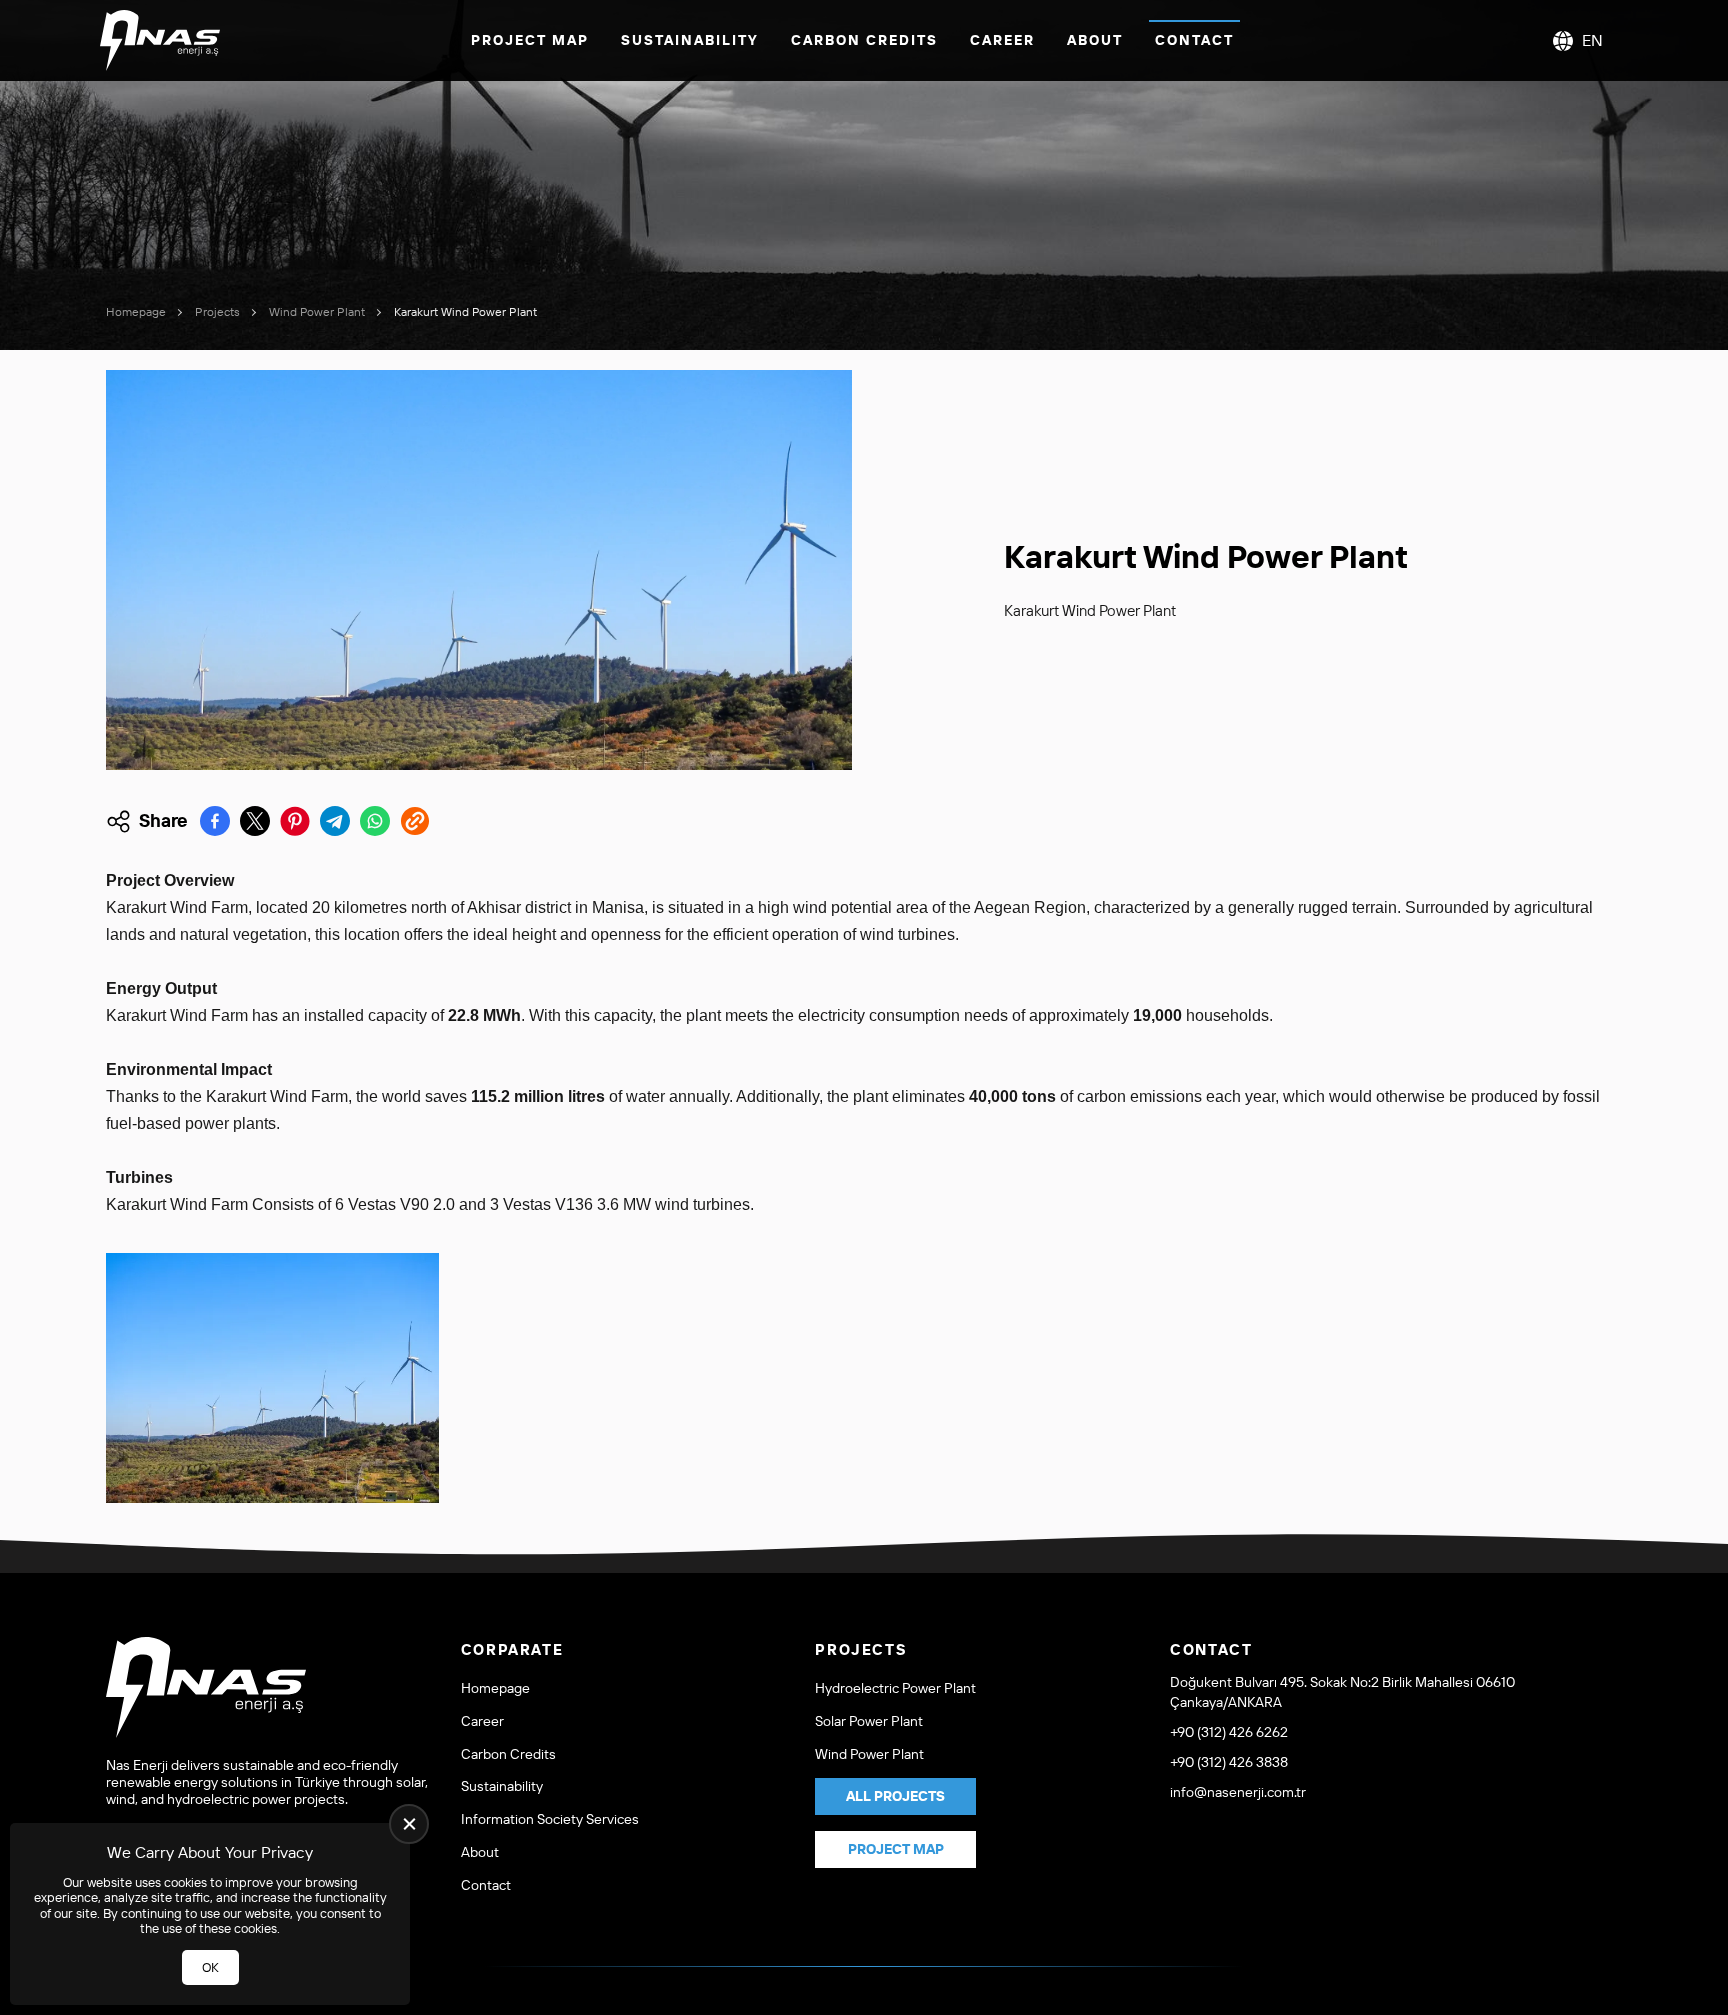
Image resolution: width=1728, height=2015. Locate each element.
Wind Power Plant (317, 311)
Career (1002, 40)
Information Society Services (550, 1819)
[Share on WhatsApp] (375, 821)
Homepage (136, 311)
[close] (409, 1824)
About (1095, 40)
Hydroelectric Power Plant (895, 1688)
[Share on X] (255, 821)
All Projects (895, 1796)
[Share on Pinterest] (295, 821)
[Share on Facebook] (215, 821)
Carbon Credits (864, 40)
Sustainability (690, 40)
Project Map (530, 40)
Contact (1194, 40)
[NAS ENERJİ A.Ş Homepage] (160, 40)
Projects (217, 311)
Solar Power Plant (869, 1721)
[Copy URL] (415, 821)
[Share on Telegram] (335, 821)
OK (210, 1967)
